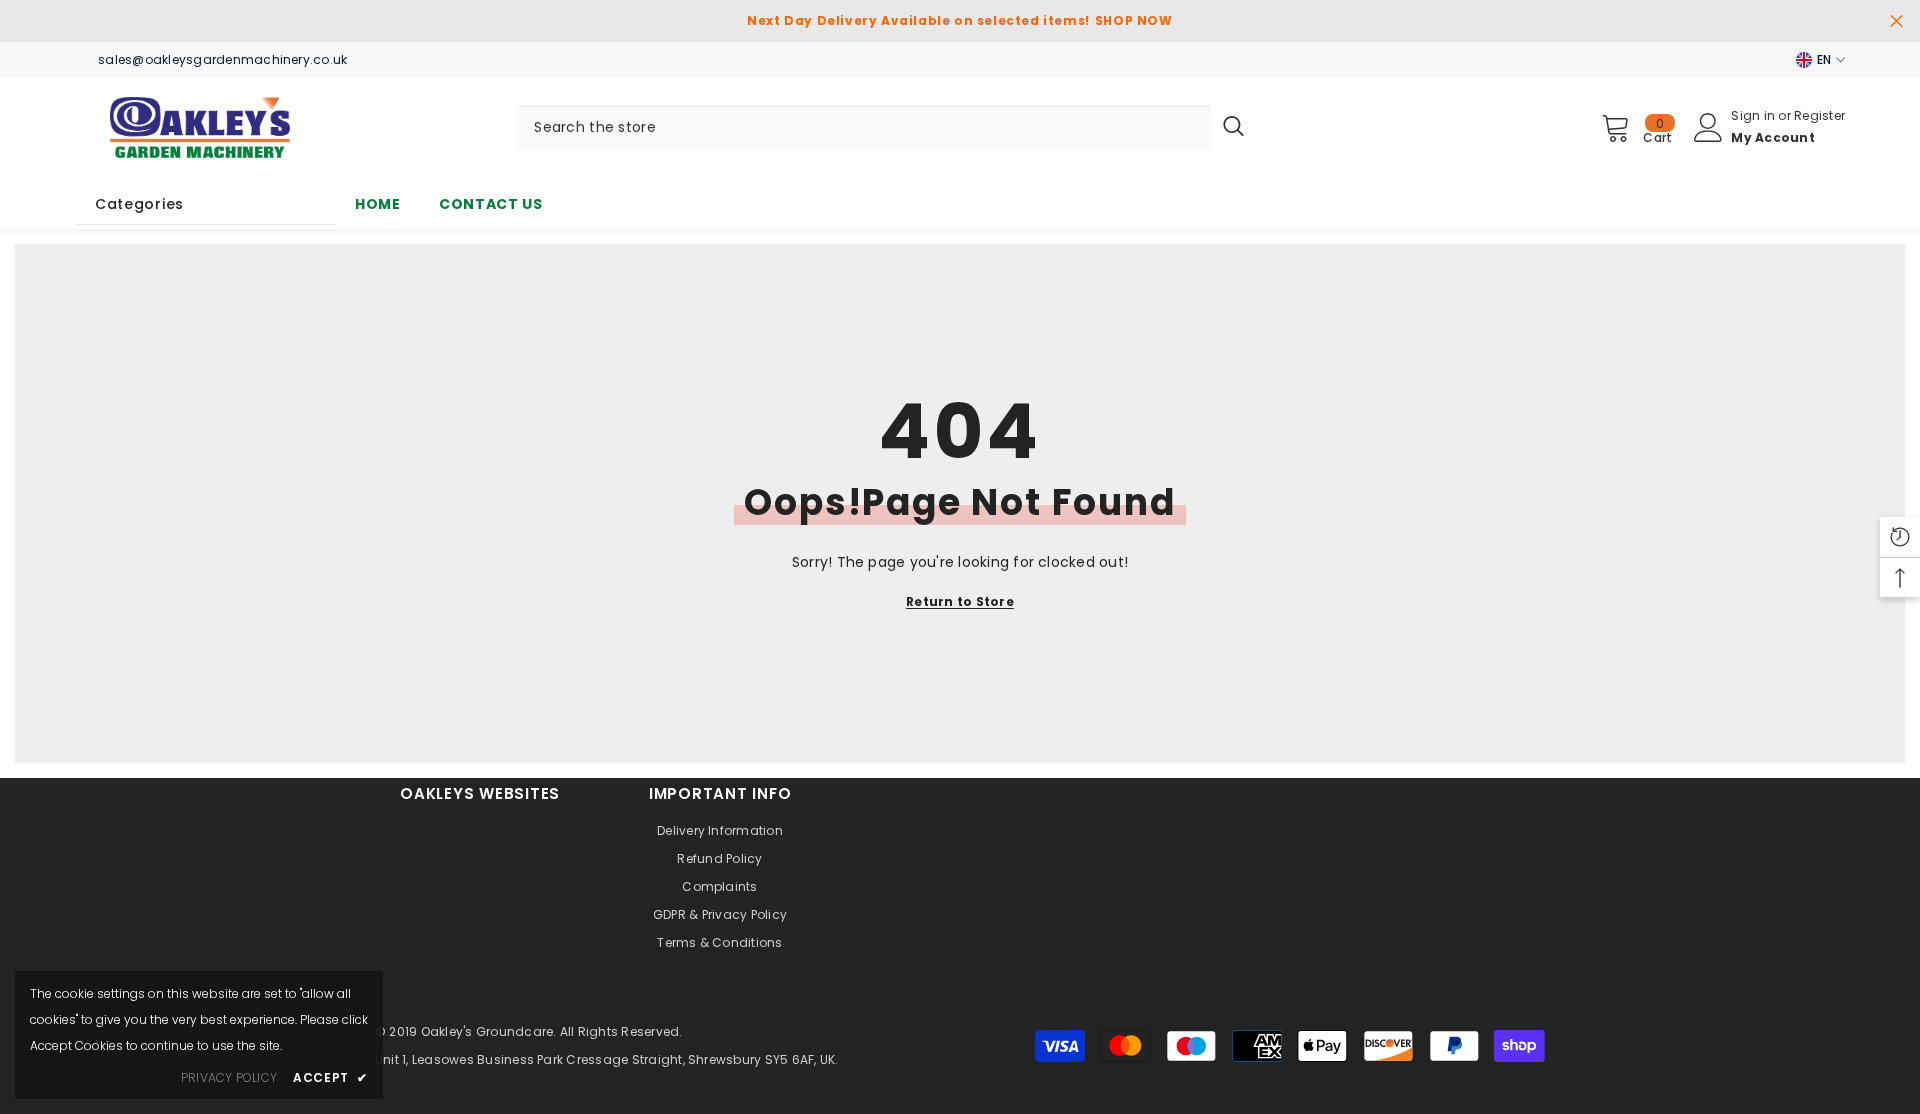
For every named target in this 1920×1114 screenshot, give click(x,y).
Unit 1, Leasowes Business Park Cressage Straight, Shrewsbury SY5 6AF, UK (605, 1059)
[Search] (886, 127)
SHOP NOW (1134, 20)
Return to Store (960, 601)
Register (1819, 115)
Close (1896, 21)
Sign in (1754, 115)
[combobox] (863, 127)
